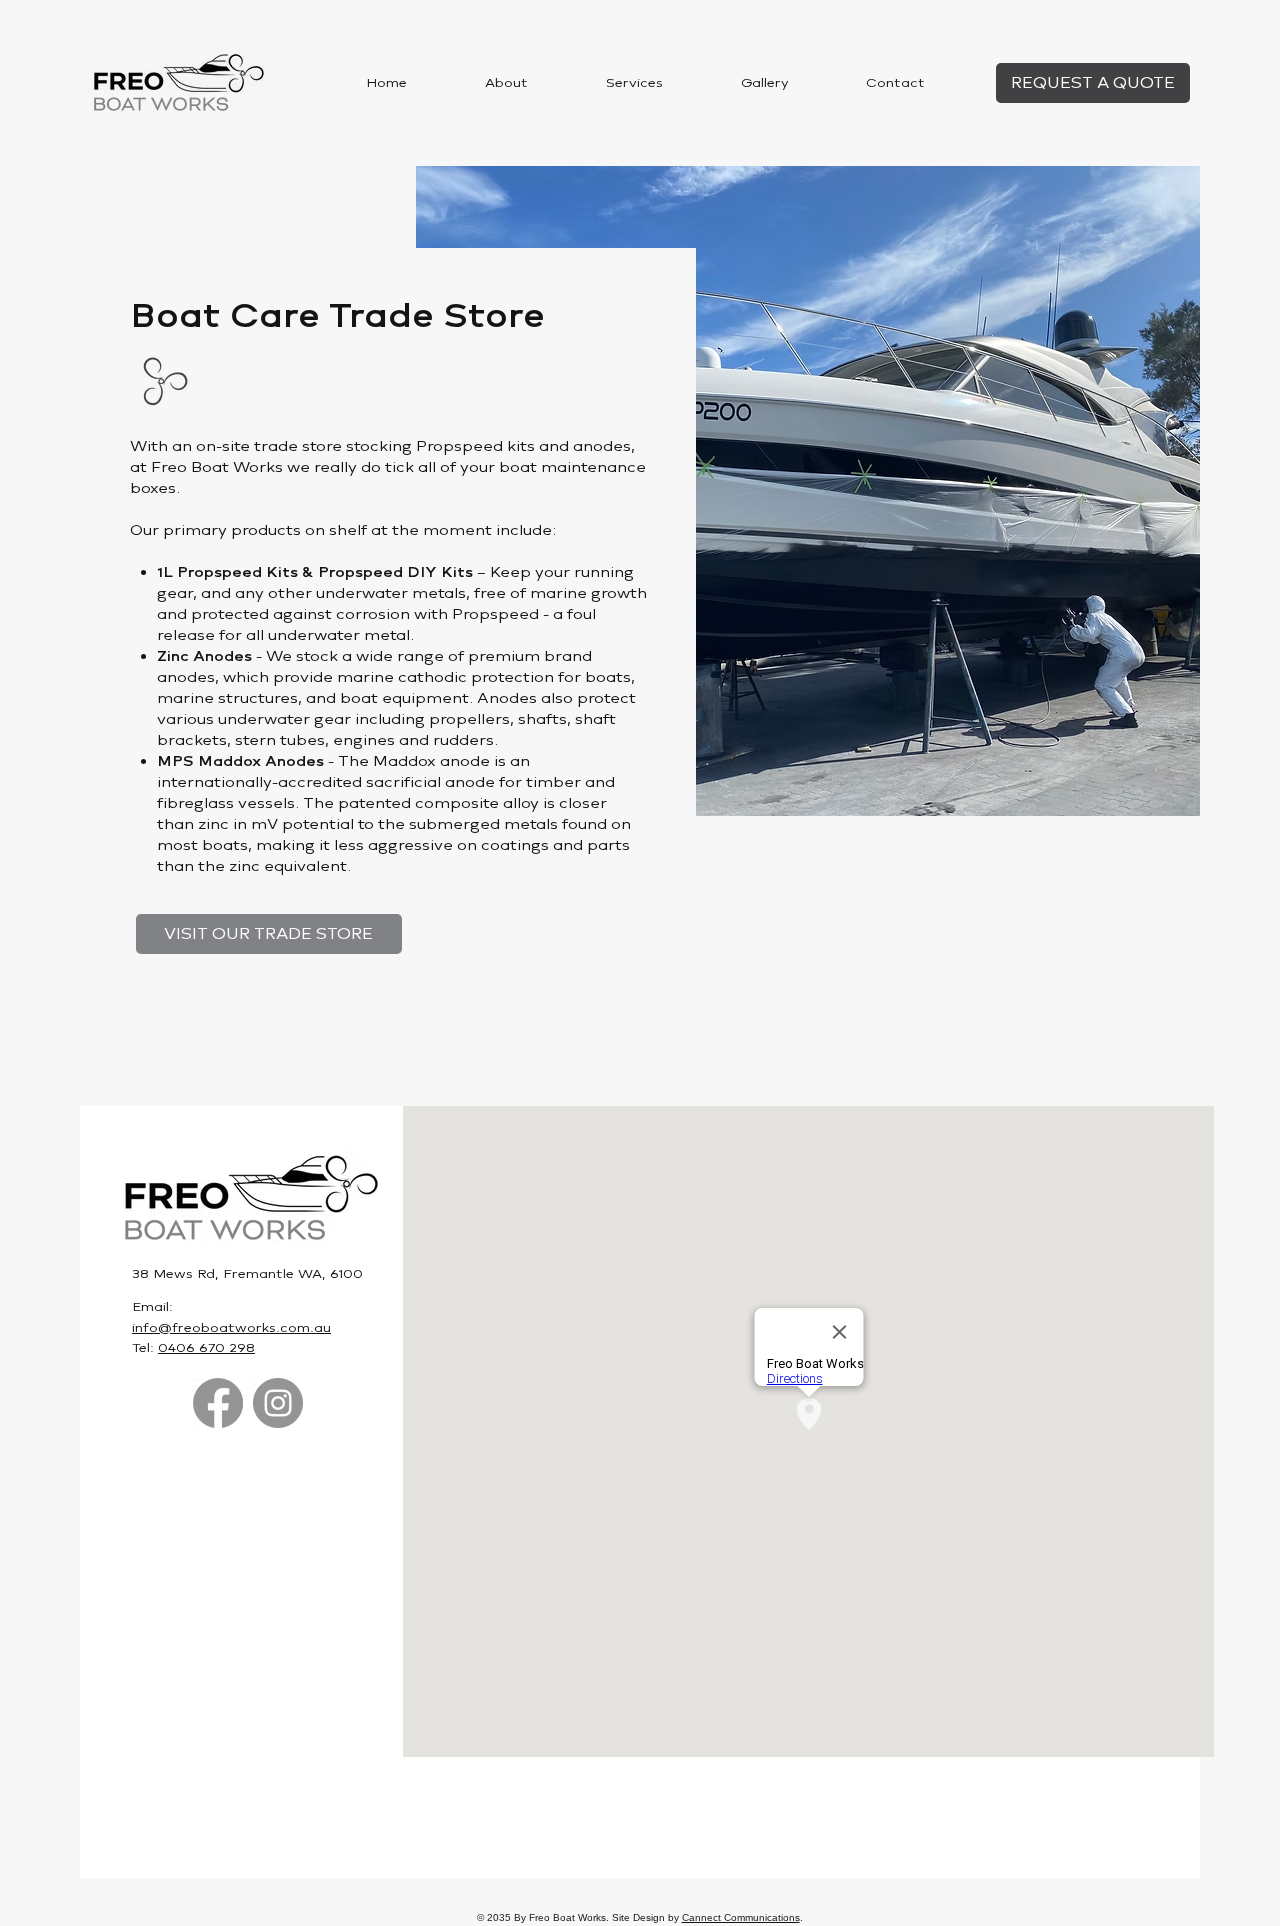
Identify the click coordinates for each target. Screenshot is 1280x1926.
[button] (634, 83)
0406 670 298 (206, 1347)
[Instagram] (278, 1403)
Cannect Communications (741, 1917)
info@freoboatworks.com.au (231, 1327)
